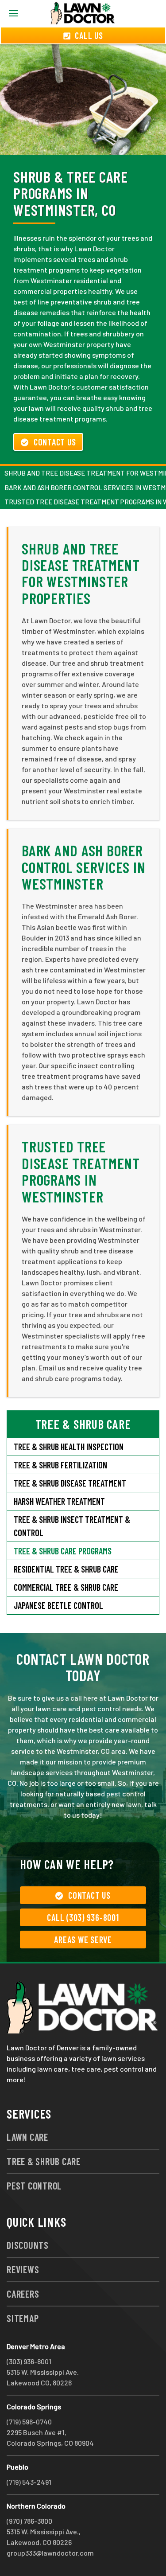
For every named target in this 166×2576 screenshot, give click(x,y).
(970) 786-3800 (29, 2521)
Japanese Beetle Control (58, 1605)
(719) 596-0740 (29, 2422)
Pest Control (34, 2186)
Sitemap (23, 2318)
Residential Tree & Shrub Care (66, 1569)
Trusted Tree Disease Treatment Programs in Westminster (81, 1171)
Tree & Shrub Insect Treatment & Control (72, 1526)
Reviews (23, 2269)
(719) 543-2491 (29, 2482)
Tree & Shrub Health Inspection (69, 1447)
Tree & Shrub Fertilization (60, 1465)
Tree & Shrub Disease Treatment (70, 1483)
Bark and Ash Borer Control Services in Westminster (83, 867)
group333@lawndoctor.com (50, 2553)
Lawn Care (27, 2137)
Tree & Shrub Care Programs (63, 1551)
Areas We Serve (83, 1940)
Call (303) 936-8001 (83, 1917)
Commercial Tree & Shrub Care (66, 1587)
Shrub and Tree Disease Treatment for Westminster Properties (81, 573)
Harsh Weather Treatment (59, 1501)
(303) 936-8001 (29, 2361)
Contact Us (55, 442)
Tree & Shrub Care (44, 2161)
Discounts (28, 2245)
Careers (23, 2294)
